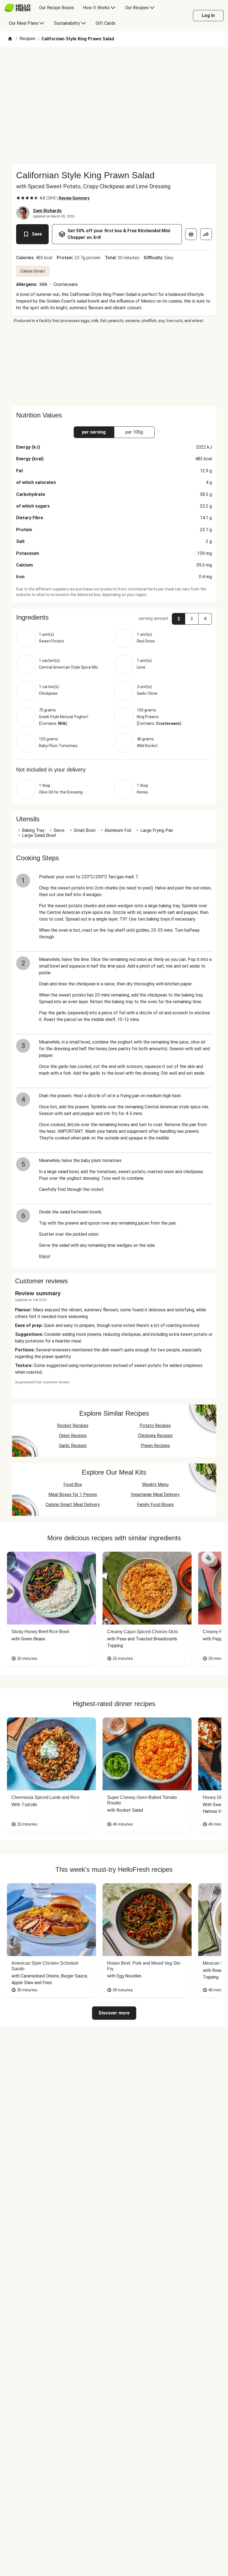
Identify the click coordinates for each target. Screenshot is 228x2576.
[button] (114, 617)
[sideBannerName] (114, 365)
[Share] (206, 234)
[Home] (10, 39)
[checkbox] (18, 198)
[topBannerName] (114, 63)
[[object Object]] (191, 234)
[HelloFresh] (17, 8)
